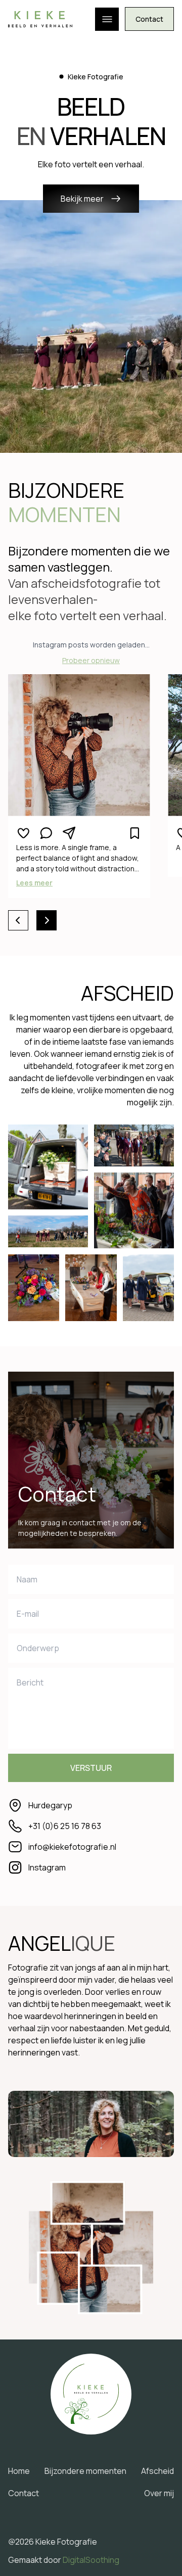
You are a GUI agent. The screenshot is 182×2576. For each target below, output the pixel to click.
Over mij (159, 2493)
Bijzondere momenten (85, 2471)
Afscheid (157, 2471)
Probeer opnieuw (91, 660)
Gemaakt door (64, 2560)
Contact (149, 19)
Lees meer (34, 883)
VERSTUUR (91, 1768)
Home (19, 2471)
